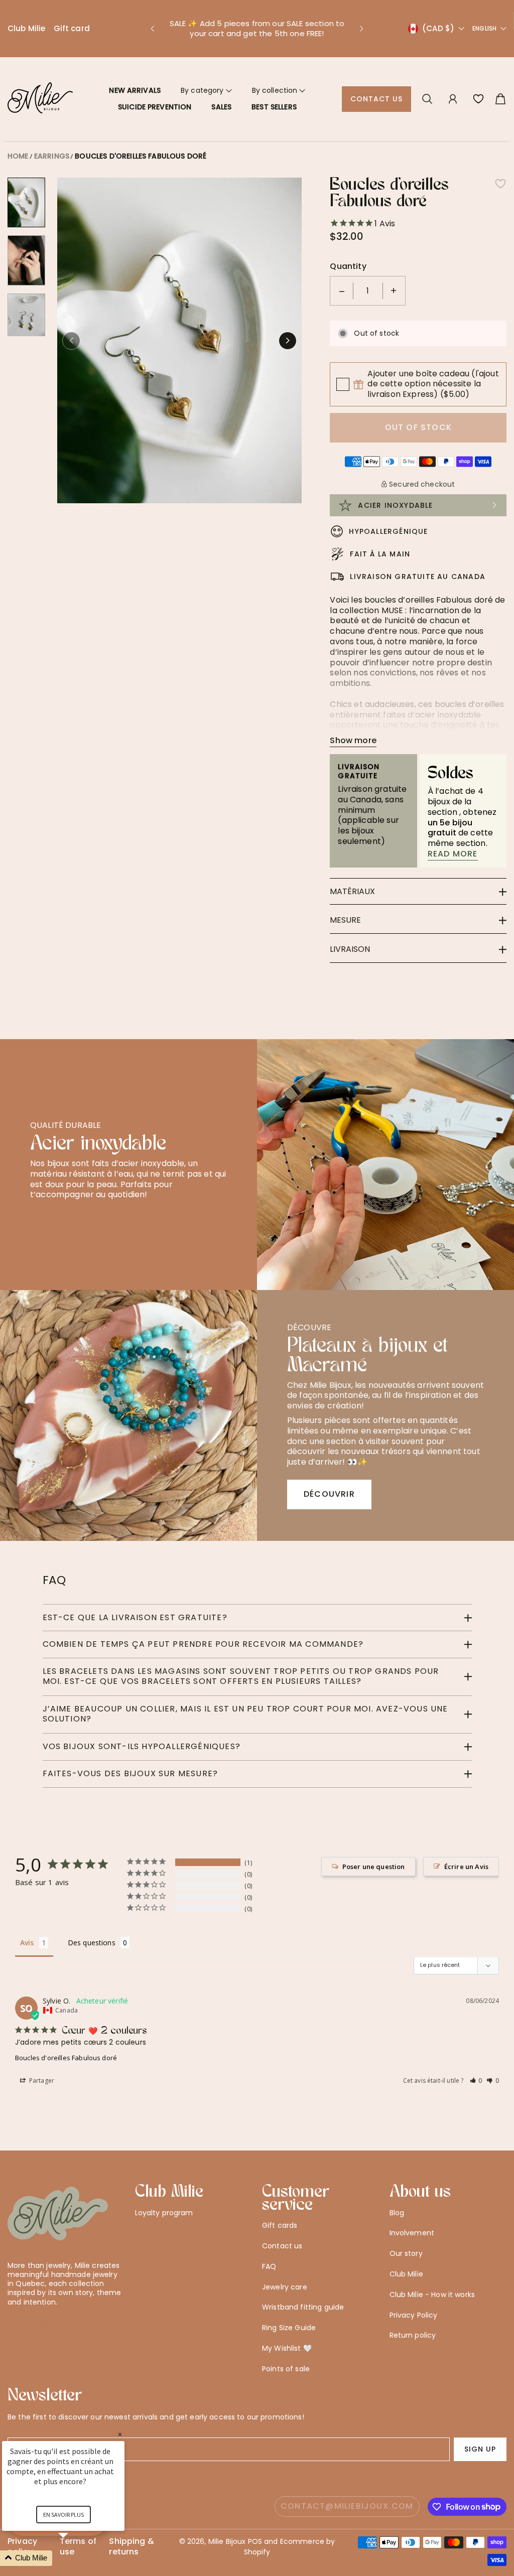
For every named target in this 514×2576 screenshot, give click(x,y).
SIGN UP (480, 2449)
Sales (221, 107)
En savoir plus (63, 2515)
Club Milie (27, 28)
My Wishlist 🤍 (287, 2348)
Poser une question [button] (374, 1867)
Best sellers (274, 107)
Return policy (413, 2335)
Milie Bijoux (227, 2541)
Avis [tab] (27, 1943)
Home (18, 156)
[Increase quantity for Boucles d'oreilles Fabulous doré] (394, 291)
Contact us (377, 99)
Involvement (412, 2233)
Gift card (72, 28)
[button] (152, 29)
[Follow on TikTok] (61, 2327)
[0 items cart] (500, 99)
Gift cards (280, 2225)
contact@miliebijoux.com (347, 2506)
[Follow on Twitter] (13, 2327)
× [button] (120, 2434)
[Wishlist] (478, 99)
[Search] (427, 99)
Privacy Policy (414, 2315)
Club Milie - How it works (432, 2295)
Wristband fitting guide (303, 2307)
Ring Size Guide (289, 2328)
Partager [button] (41, 2081)
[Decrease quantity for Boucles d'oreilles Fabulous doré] (342, 291)
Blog (397, 2213)
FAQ (269, 2266)
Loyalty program (164, 2213)
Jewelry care (285, 2287)
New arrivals (135, 90)
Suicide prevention (155, 107)
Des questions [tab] (92, 1943)
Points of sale (286, 2369)
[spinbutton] (368, 291)
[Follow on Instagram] (45, 2327)
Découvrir (329, 1494)
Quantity (348, 267)
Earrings (52, 156)
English (484, 29)
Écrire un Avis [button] (466, 1867)
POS (255, 2541)
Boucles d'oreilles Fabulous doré (141, 156)
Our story (406, 2253)
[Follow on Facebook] (29, 2327)
